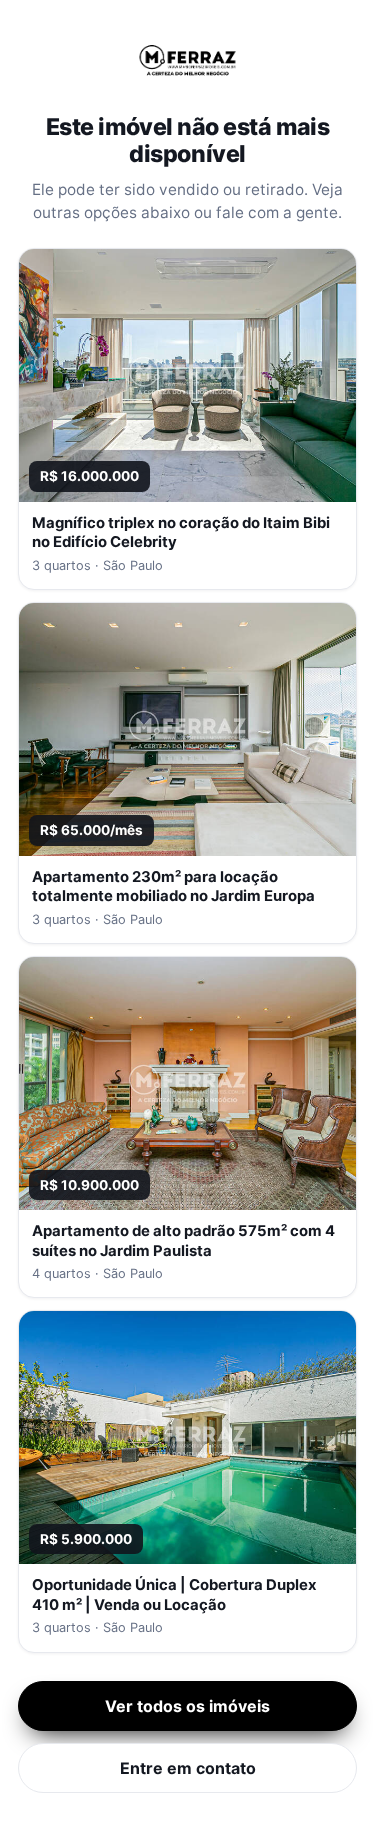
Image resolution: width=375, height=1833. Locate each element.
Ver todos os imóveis (187, 1706)
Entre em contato (188, 1768)
